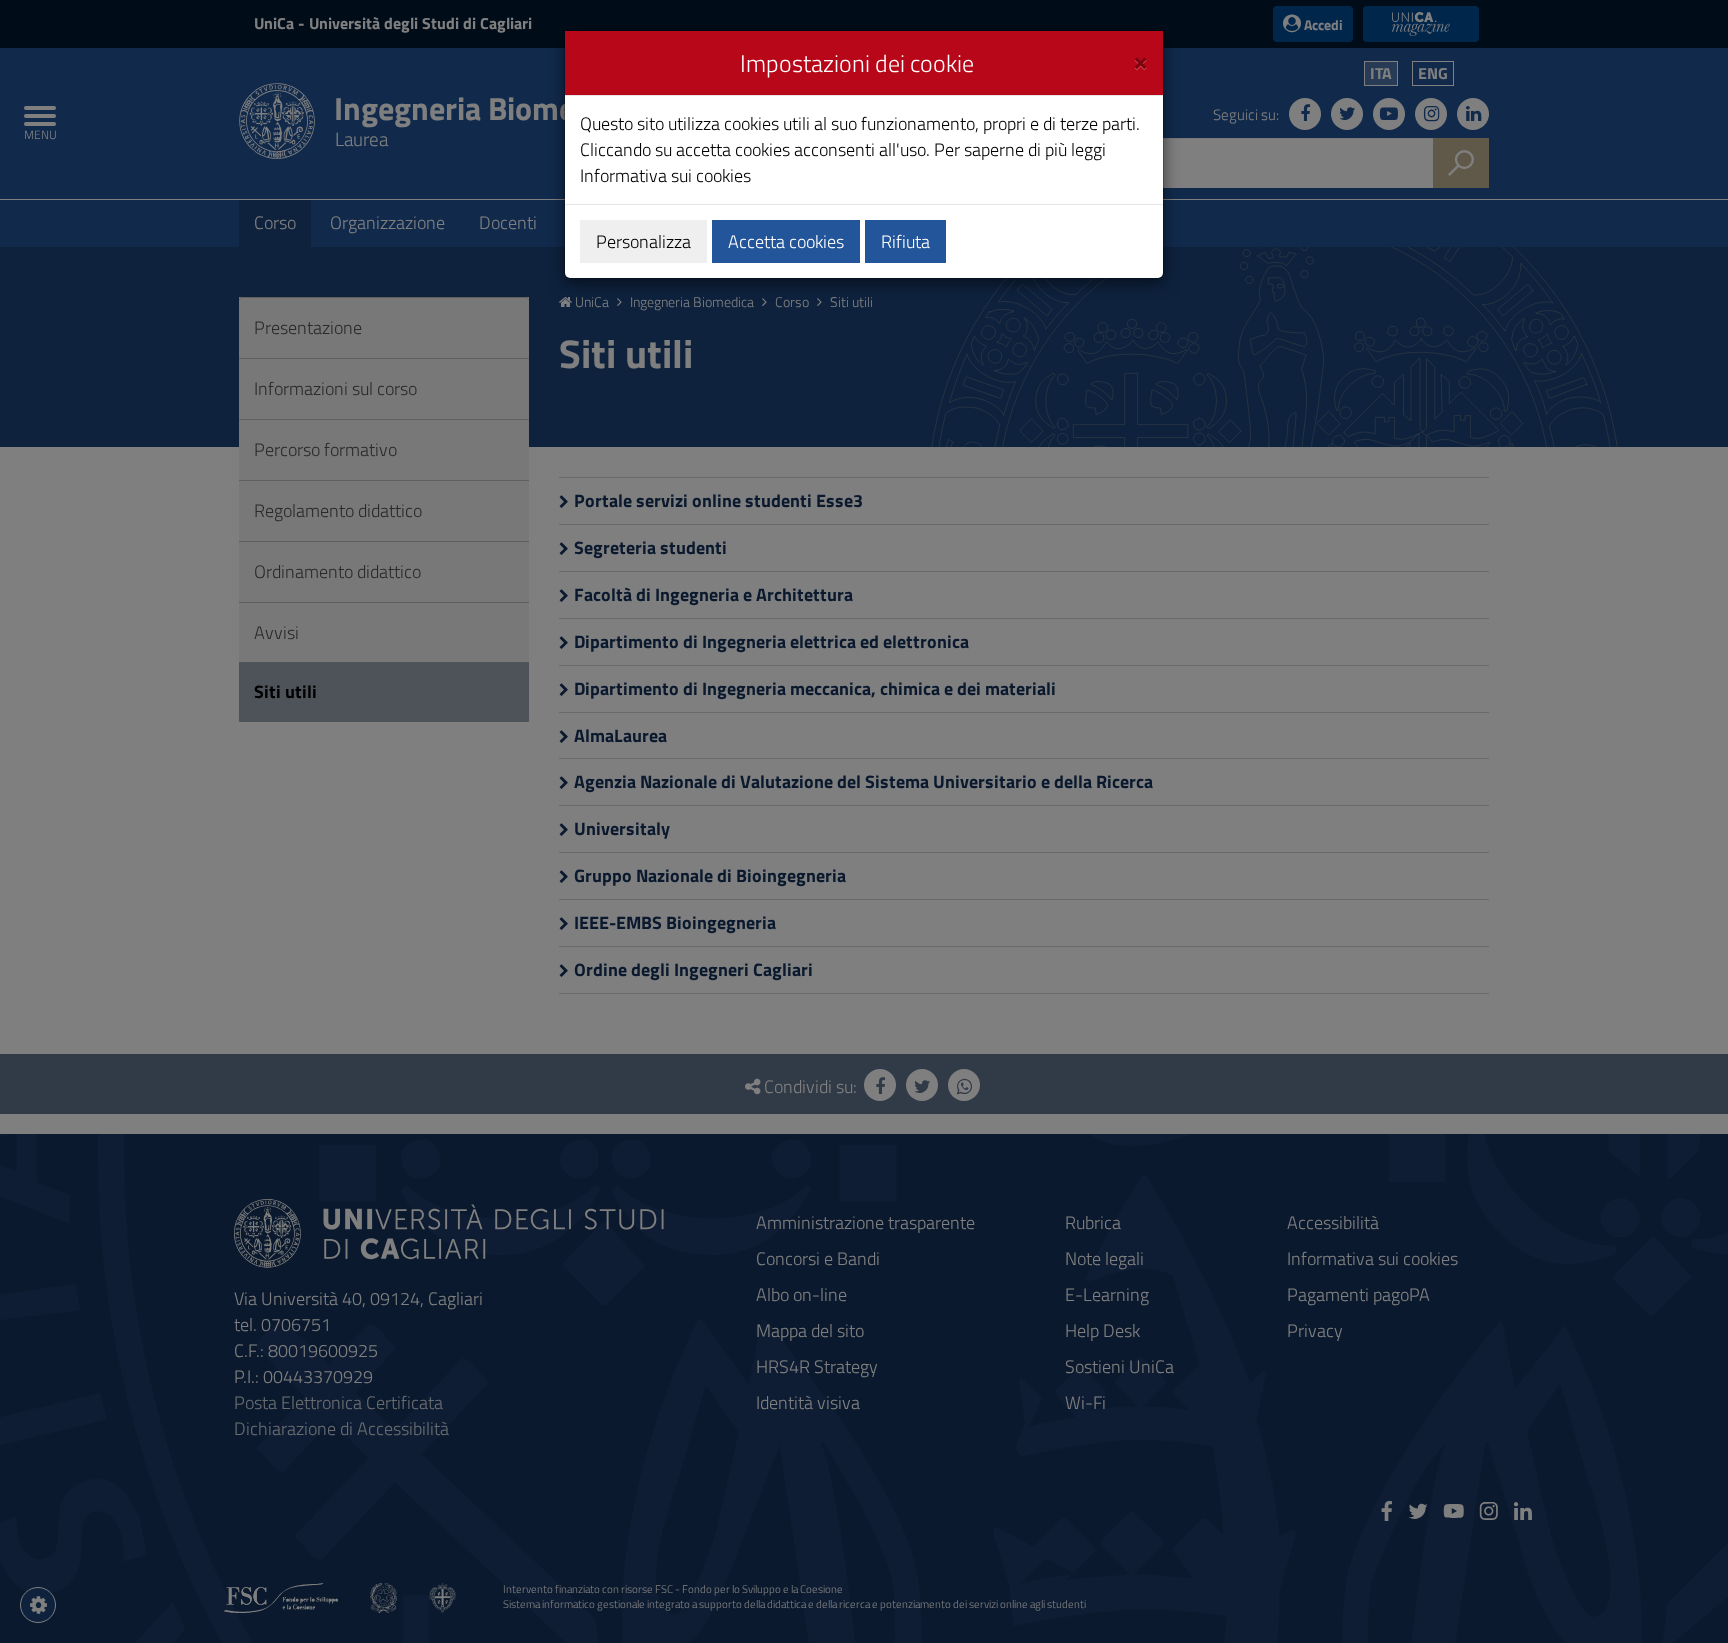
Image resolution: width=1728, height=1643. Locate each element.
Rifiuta (905, 241)
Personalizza (643, 241)
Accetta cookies (786, 241)
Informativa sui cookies (665, 175)
